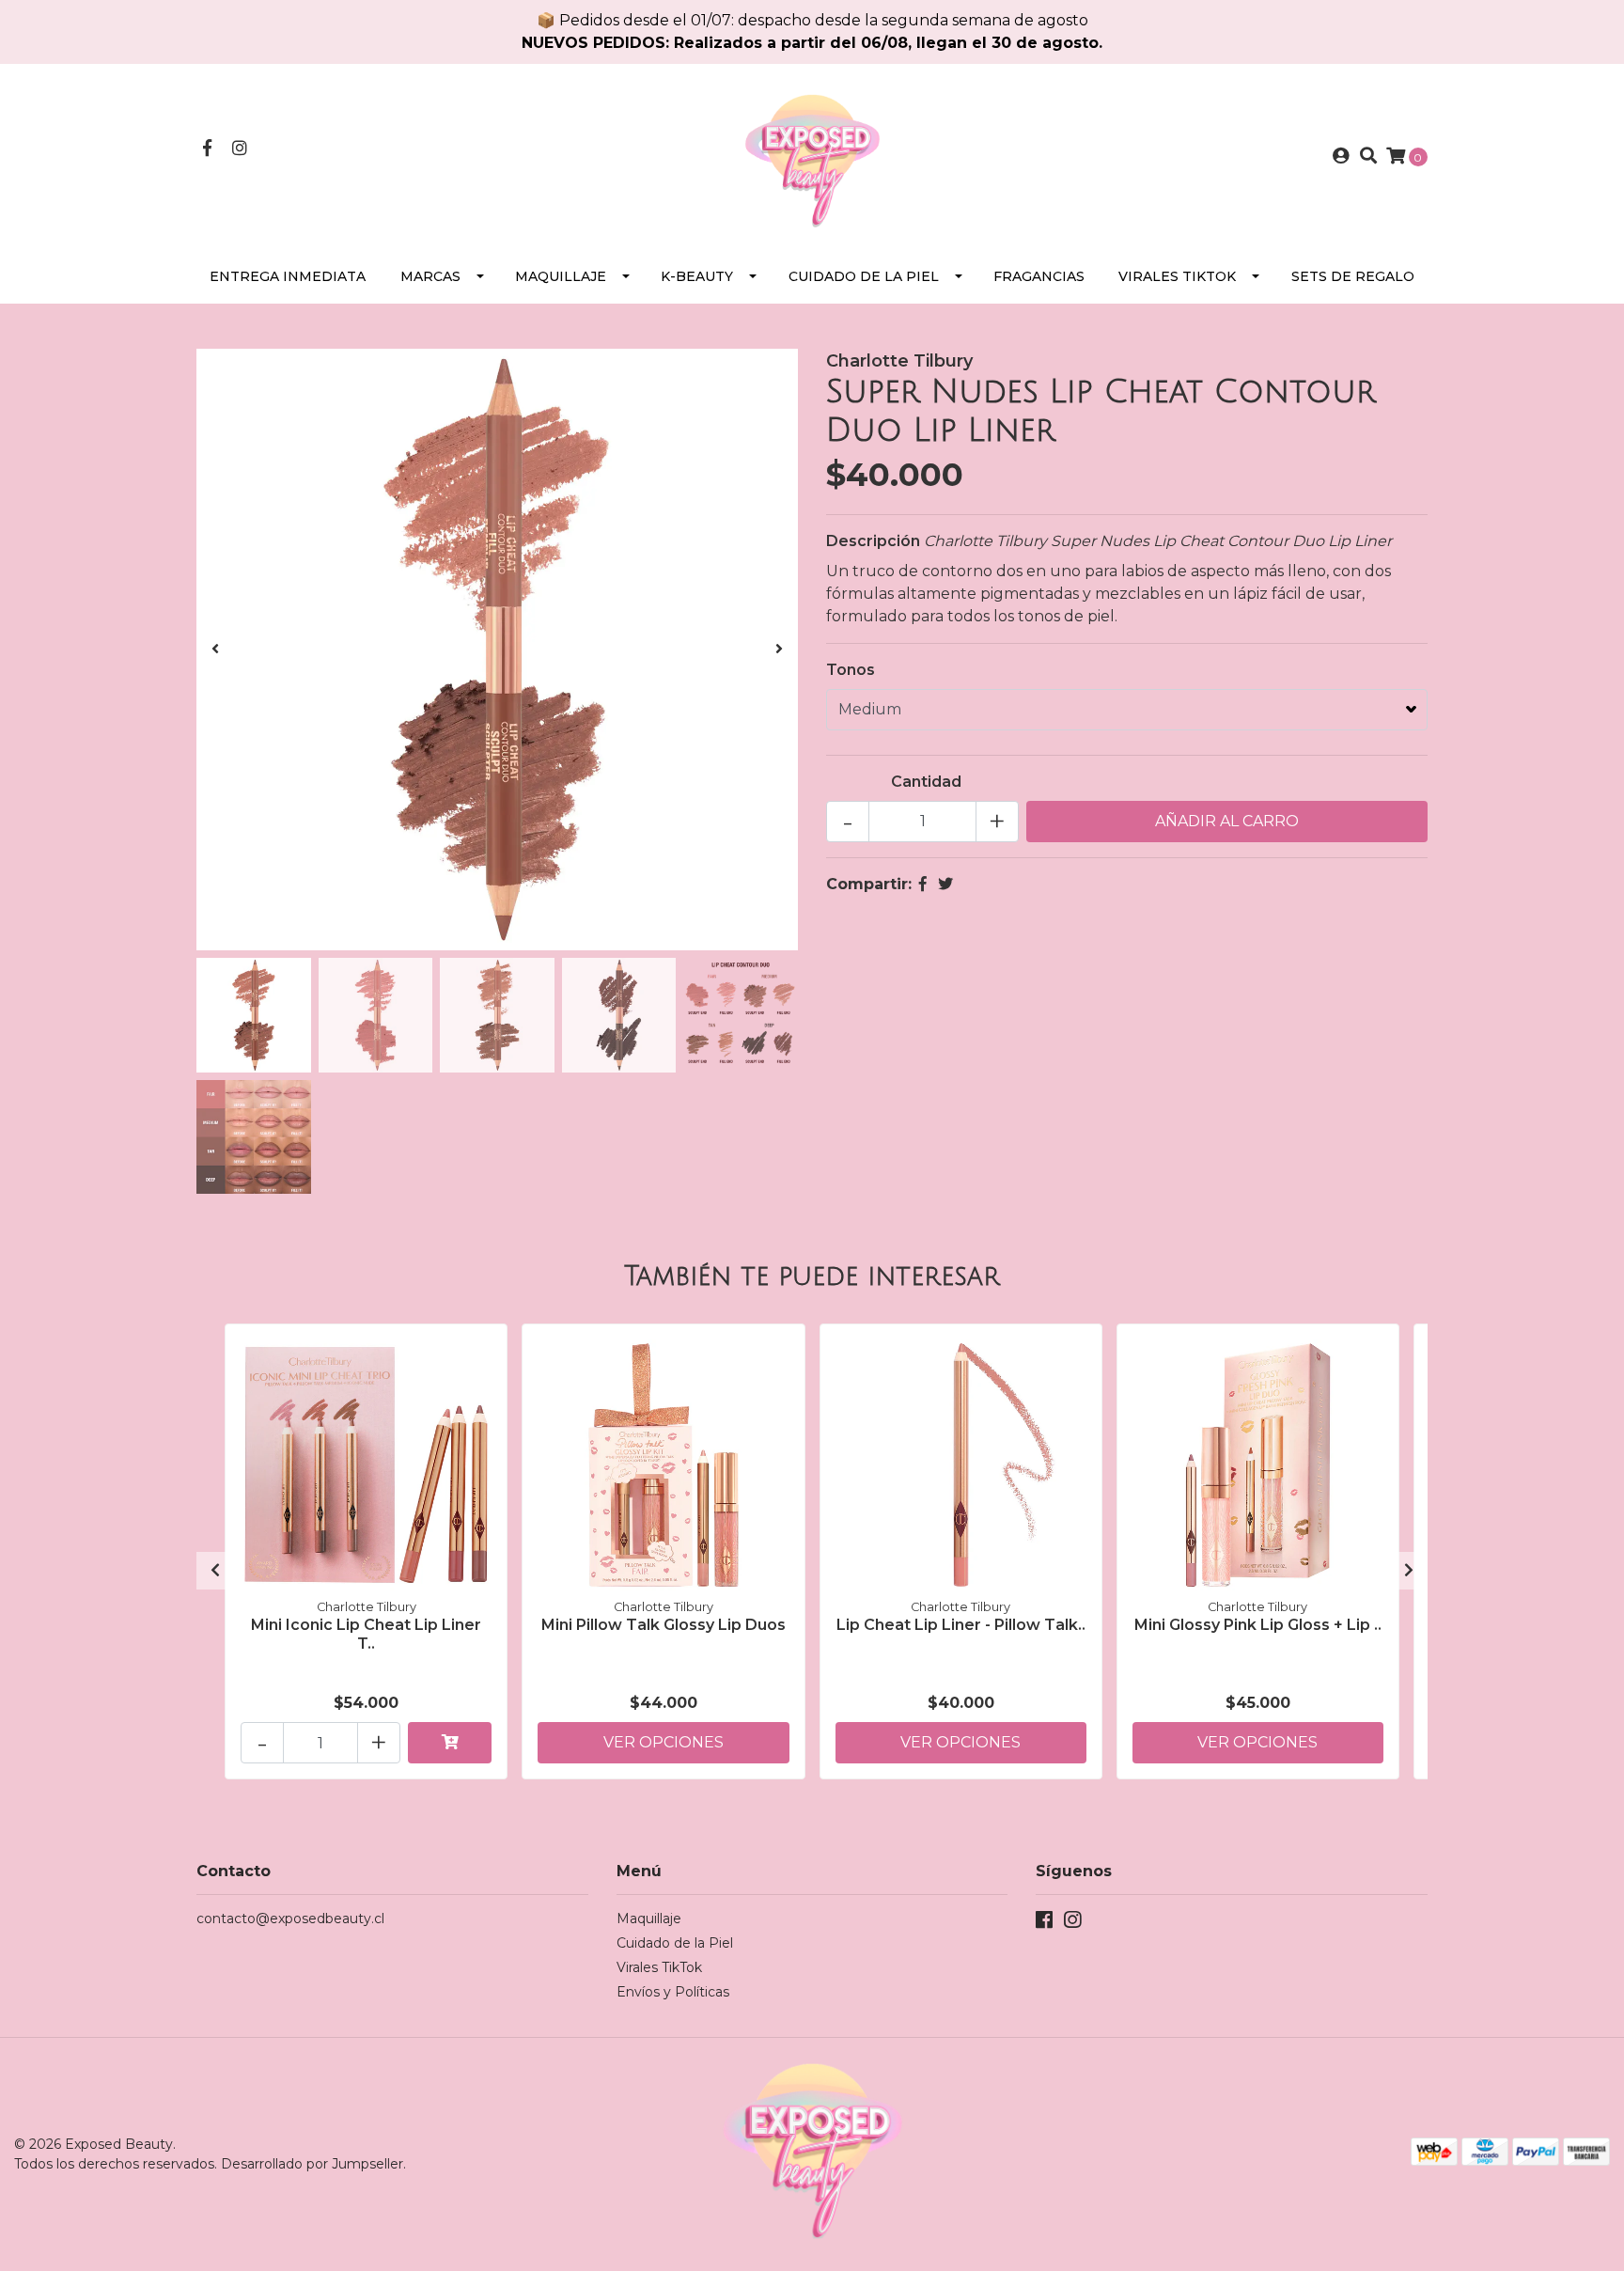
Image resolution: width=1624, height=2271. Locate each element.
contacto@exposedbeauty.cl (290, 1919)
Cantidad (926, 782)
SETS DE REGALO (1353, 276)
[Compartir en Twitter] (945, 884)
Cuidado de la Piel (864, 276)
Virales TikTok (1177, 276)
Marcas (430, 276)
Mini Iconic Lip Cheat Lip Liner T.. (366, 1634)
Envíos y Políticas (673, 1992)
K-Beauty (697, 276)
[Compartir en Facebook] (923, 884)
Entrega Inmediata (288, 276)
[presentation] (215, 650)
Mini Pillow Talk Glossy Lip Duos (664, 1625)
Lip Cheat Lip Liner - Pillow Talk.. (961, 1625)
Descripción (873, 541)
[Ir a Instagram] (240, 149)
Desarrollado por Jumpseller (312, 2164)
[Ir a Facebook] (207, 149)
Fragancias (1039, 276)
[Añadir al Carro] (450, 1743)
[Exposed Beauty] (812, 156)
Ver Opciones (664, 1742)
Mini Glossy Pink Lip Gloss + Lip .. (1258, 1625)
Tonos (851, 670)
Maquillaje (561, 276)
